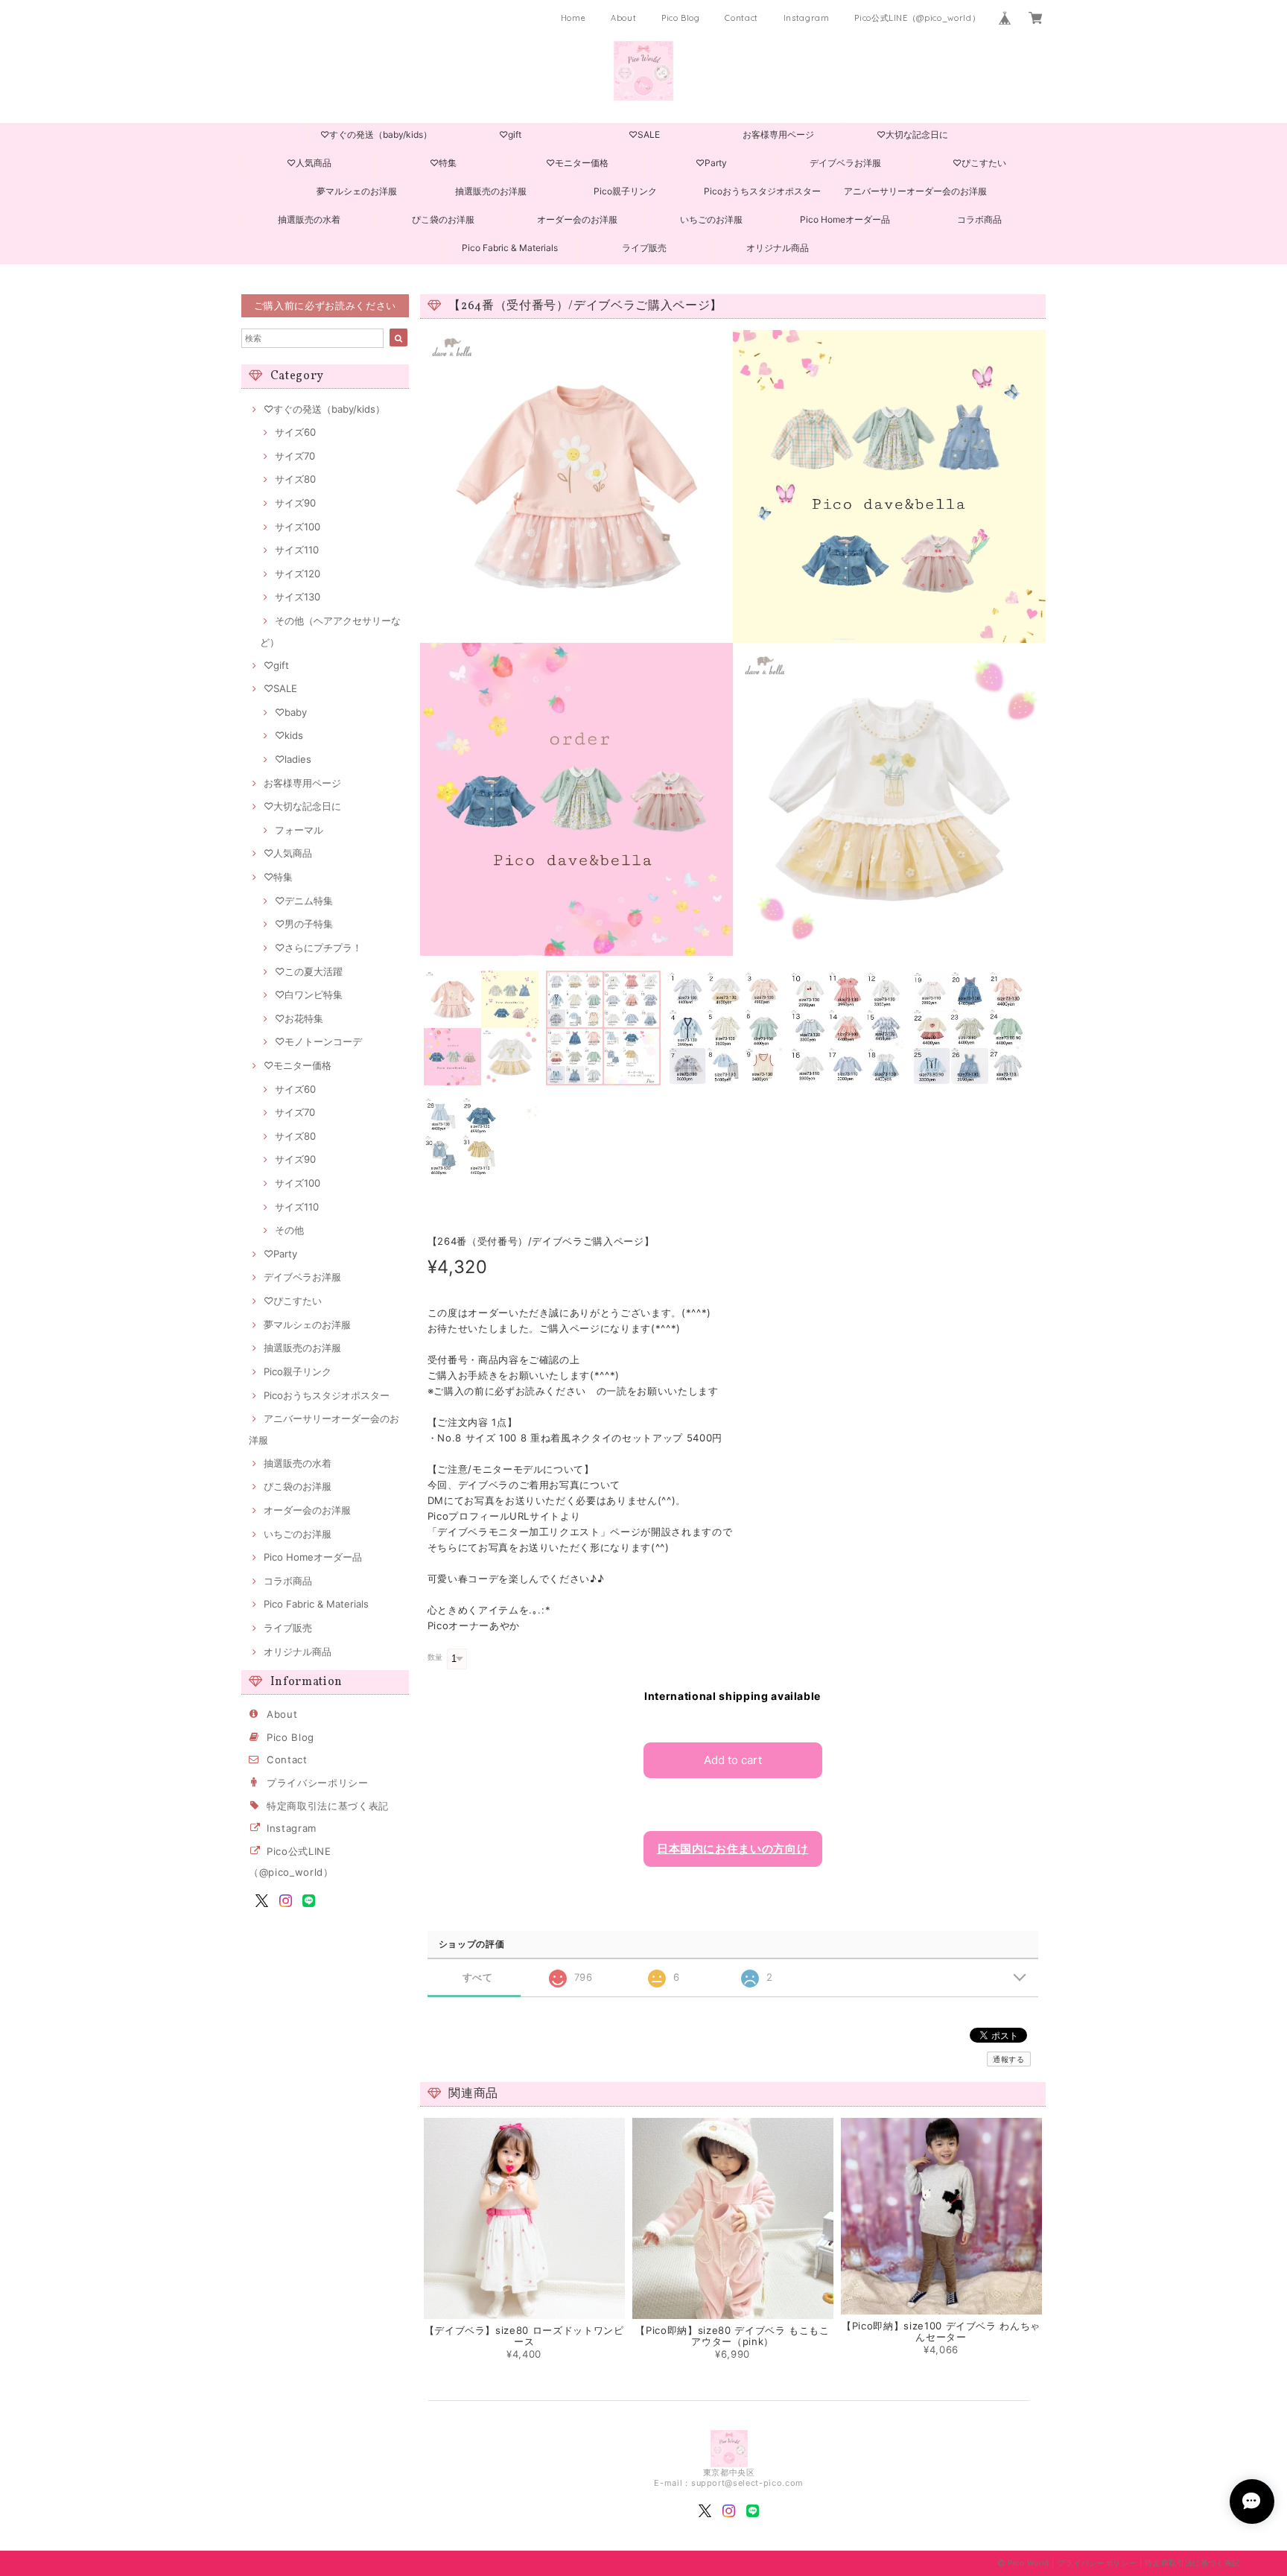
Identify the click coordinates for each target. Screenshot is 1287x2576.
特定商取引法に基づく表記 (328, 1806)
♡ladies (293, 759)
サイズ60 (295, 432)
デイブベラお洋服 (845, 163)
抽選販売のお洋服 (491, 191)
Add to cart (733, 1760)
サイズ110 (297, 550)
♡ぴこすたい (979, 163)
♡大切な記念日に (912, 134)
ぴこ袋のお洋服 (443, 219)
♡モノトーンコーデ (318, 1041)
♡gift (510, 134)
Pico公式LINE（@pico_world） (917, 18)
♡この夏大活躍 (309, 971)
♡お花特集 (299, 1018)
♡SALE (644, 134)
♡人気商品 (309, 163)
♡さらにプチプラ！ (318, 948)
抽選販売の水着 (309, 219)
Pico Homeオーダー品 (845, 219)
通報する (1009, 2059)
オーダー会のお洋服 (577, 219)
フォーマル (299, 830)
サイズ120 (298, 574)
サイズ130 (298, 597)
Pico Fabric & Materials (510, 248)
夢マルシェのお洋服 (357, 191)
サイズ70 (295, 456)
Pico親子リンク (625, 191)
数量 (435, 1657)
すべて (478, 1977)
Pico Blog (681, 18)
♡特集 (443, 163)
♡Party (711, 163)
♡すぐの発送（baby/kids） (376, 134)
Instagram (807, 18)
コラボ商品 (979, 219)
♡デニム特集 (304, 901)
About (623, 18)
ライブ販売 (644, 248)
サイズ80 (295, 479)
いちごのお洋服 (711, 219)
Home (573, 18)
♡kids (289, 735)
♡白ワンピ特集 (309, 994)
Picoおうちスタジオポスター (762, 191)
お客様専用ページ (778, 134)
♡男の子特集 (304, 924)
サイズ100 (298, 527)
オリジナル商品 (778, 248)
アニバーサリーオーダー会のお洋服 (915, 191)
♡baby (291, 712)
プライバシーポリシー (318, 1783)
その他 (289, 1230)
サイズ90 (295, 503)
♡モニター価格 (577, 163)
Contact (741, 18)
